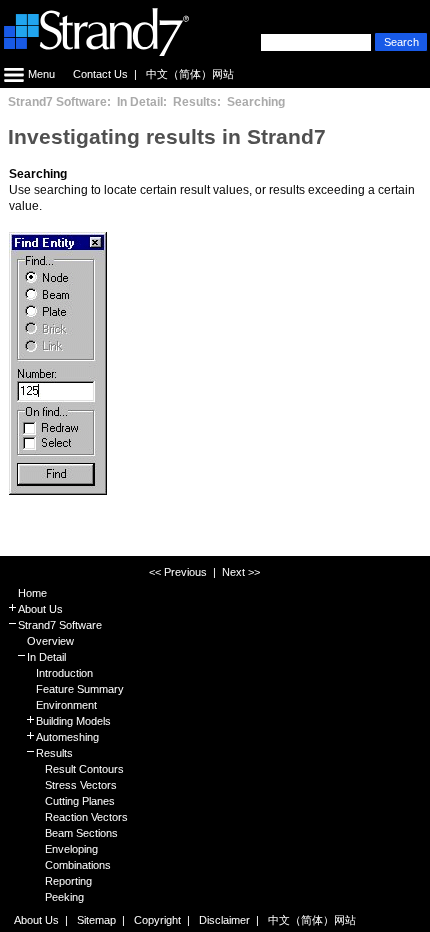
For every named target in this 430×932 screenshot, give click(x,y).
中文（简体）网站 (190, 74)
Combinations (78, 865)
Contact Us (100, 74)
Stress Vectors (81, 785)
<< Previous (178, 572)
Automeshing (67, 737)
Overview (50, 641)
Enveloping (71, 849)
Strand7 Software (60, 625)
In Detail (46, 657)
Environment (66, 705)
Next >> (241, 572)
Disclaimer (224, 920)
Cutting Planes (80, 801)
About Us (40, 609)
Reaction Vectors (86, 817)
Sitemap (96, 920)
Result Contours (84, 769)
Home (32, 593)
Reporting (68, 881)
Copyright (157, 920)
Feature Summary (80, 689)
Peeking (64, 897)
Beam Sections (81, 833)
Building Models (73, 721)
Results (54, 753)
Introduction (64, 673)
